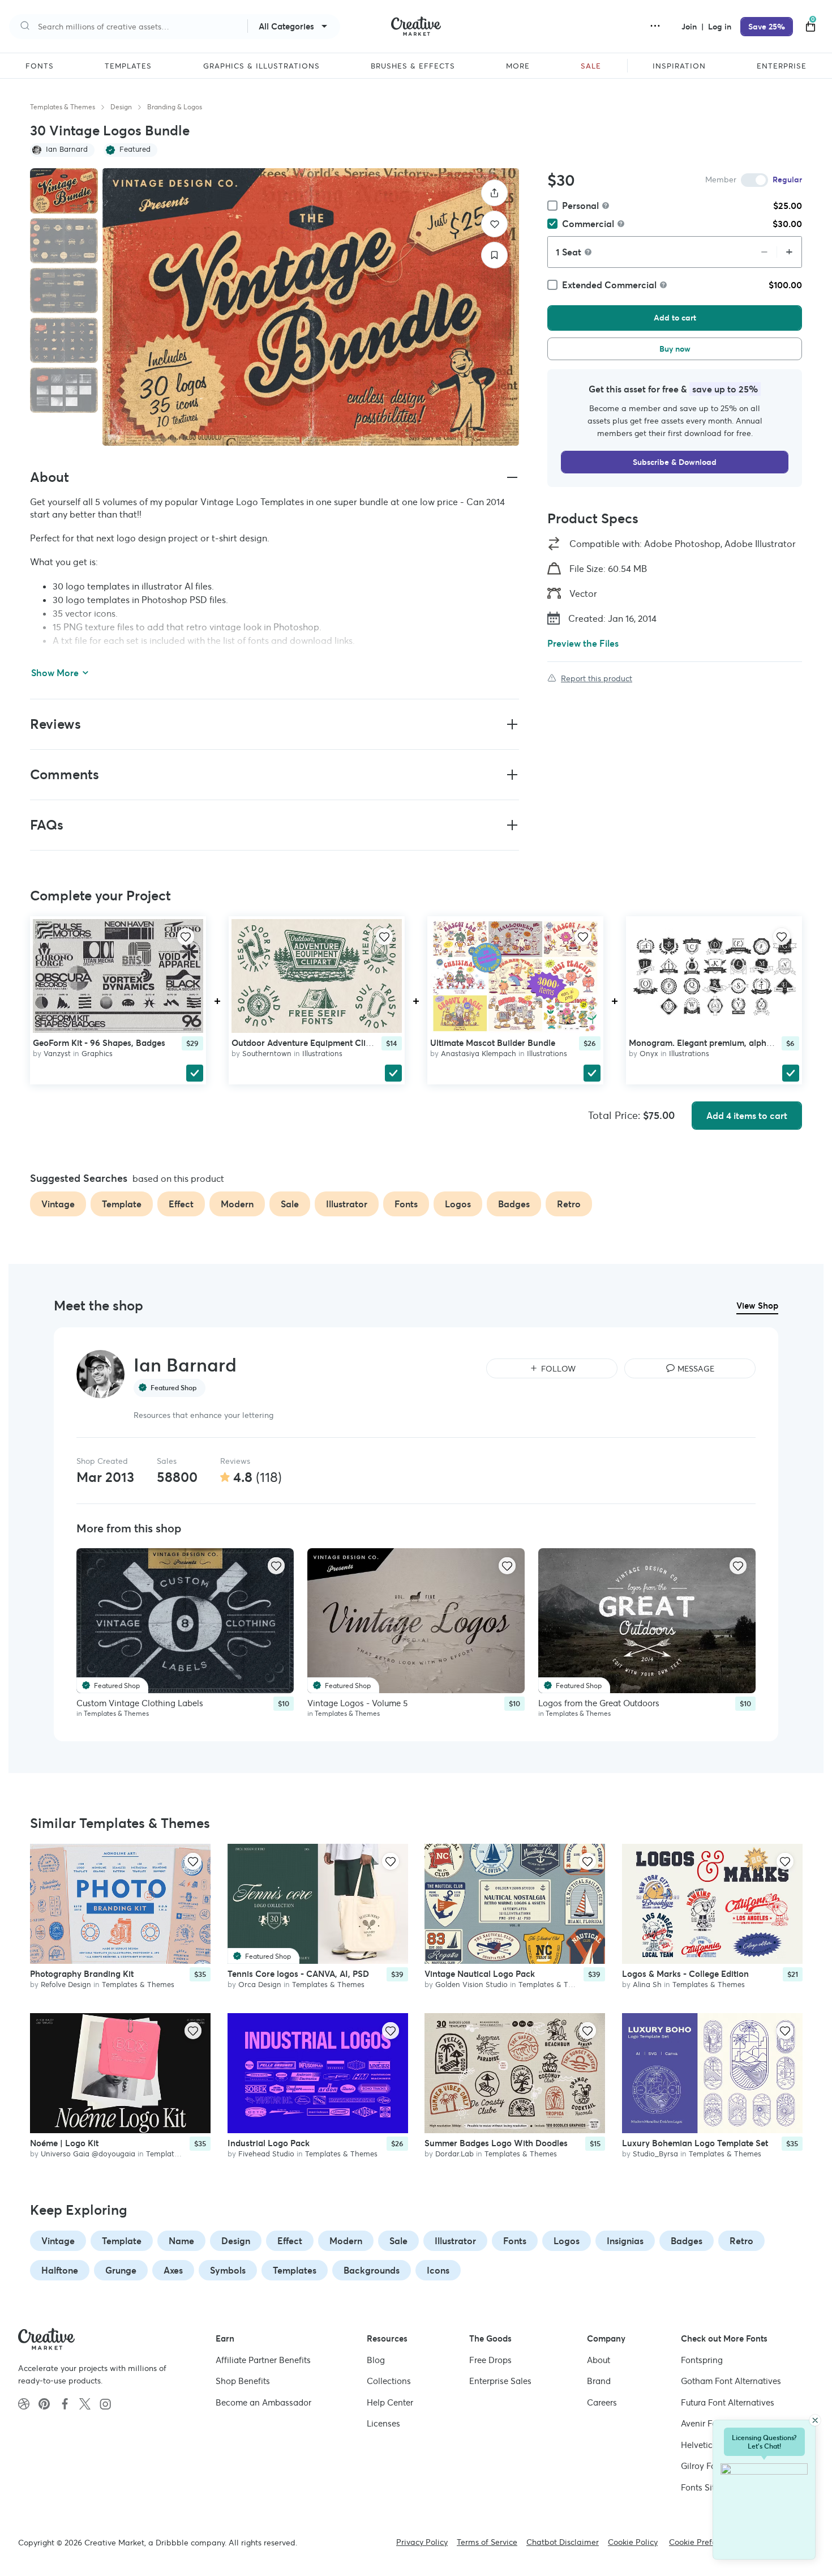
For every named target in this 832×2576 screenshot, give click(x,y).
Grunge (121, 2270)
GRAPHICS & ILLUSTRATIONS (261, 66)
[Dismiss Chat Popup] (815, 2420)
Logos (567, 2241)
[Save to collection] (494, 255)
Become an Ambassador (263, 2402)
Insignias (625, 2241)
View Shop (757, 1306)
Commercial (588, 224)
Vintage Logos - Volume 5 (357, 1703)
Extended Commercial (609, 285)
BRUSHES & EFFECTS (413, 66)
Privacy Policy (422, 2542)
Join (690, 27)
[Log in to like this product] (186, 937)
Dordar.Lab (454, 2154)
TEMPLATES (128, 66)
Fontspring (702, 2360)
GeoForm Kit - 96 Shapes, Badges (99, 1043)
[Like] (494, 224)
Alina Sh (647, 1985)
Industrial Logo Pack (269, 2143)
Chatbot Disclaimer (563, 2542)
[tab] (64, 191)
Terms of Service (487, 2542)
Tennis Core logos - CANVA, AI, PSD (298, 1974)
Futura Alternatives (728, 2402)
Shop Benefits (243, 2381)
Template (122, 2241)
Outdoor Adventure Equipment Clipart (307, 1043)
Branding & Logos (175, 107)
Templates (295, 2270)
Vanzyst (57, 1054)
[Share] (494, 193)
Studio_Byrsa (655, 2154)
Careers (602, 2402)
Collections (389, 2381)
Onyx (649, 1054)
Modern (346, 2241)
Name (181, 2241)
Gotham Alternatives (731, 2381)
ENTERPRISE (782, 66)
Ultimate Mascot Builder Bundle (493, 1043)
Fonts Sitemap (709, 2487)
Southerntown (267, 1054)
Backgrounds (372, 2270)
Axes (173, 2270)
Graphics (97, 1054)
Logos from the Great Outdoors (599, 1703)
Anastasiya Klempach (479, 1054)
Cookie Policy (633, 2542)
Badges (687, 2241)
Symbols (228, 2270)
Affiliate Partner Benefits (263, 2360)
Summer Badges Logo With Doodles (496, 2143)
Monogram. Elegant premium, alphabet (706, 1043)
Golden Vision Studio (471, 1985)
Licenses (383, 2423)
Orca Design (260, 1985)
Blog (376, 2360)
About (599, 2360)
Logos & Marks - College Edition (685, 1974)
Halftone (60, 2270)
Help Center (390, 2402)
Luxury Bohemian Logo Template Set (695, 2143)
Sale (398, 2241)
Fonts (515, 2241)
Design (121, 107)
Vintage (58, 2241)
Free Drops (490, 2360)
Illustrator (455, 2241)
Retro (741, 2241)
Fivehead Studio (266, 2154)
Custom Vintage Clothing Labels (140, 1703)
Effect (290, 2241)
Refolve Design (66, 1985)
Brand (599, 2381)
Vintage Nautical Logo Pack (480, 1974)
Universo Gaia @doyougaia (88, 2154)
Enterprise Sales (500, 2381)
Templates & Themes (63, 107)
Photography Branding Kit (82, 1974)
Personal (580, 206)
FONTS (40, 66)
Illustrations (322, 1054)
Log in (720, 27)
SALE (591, 66)
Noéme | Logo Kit (64, 2143)
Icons (438, 2270)
